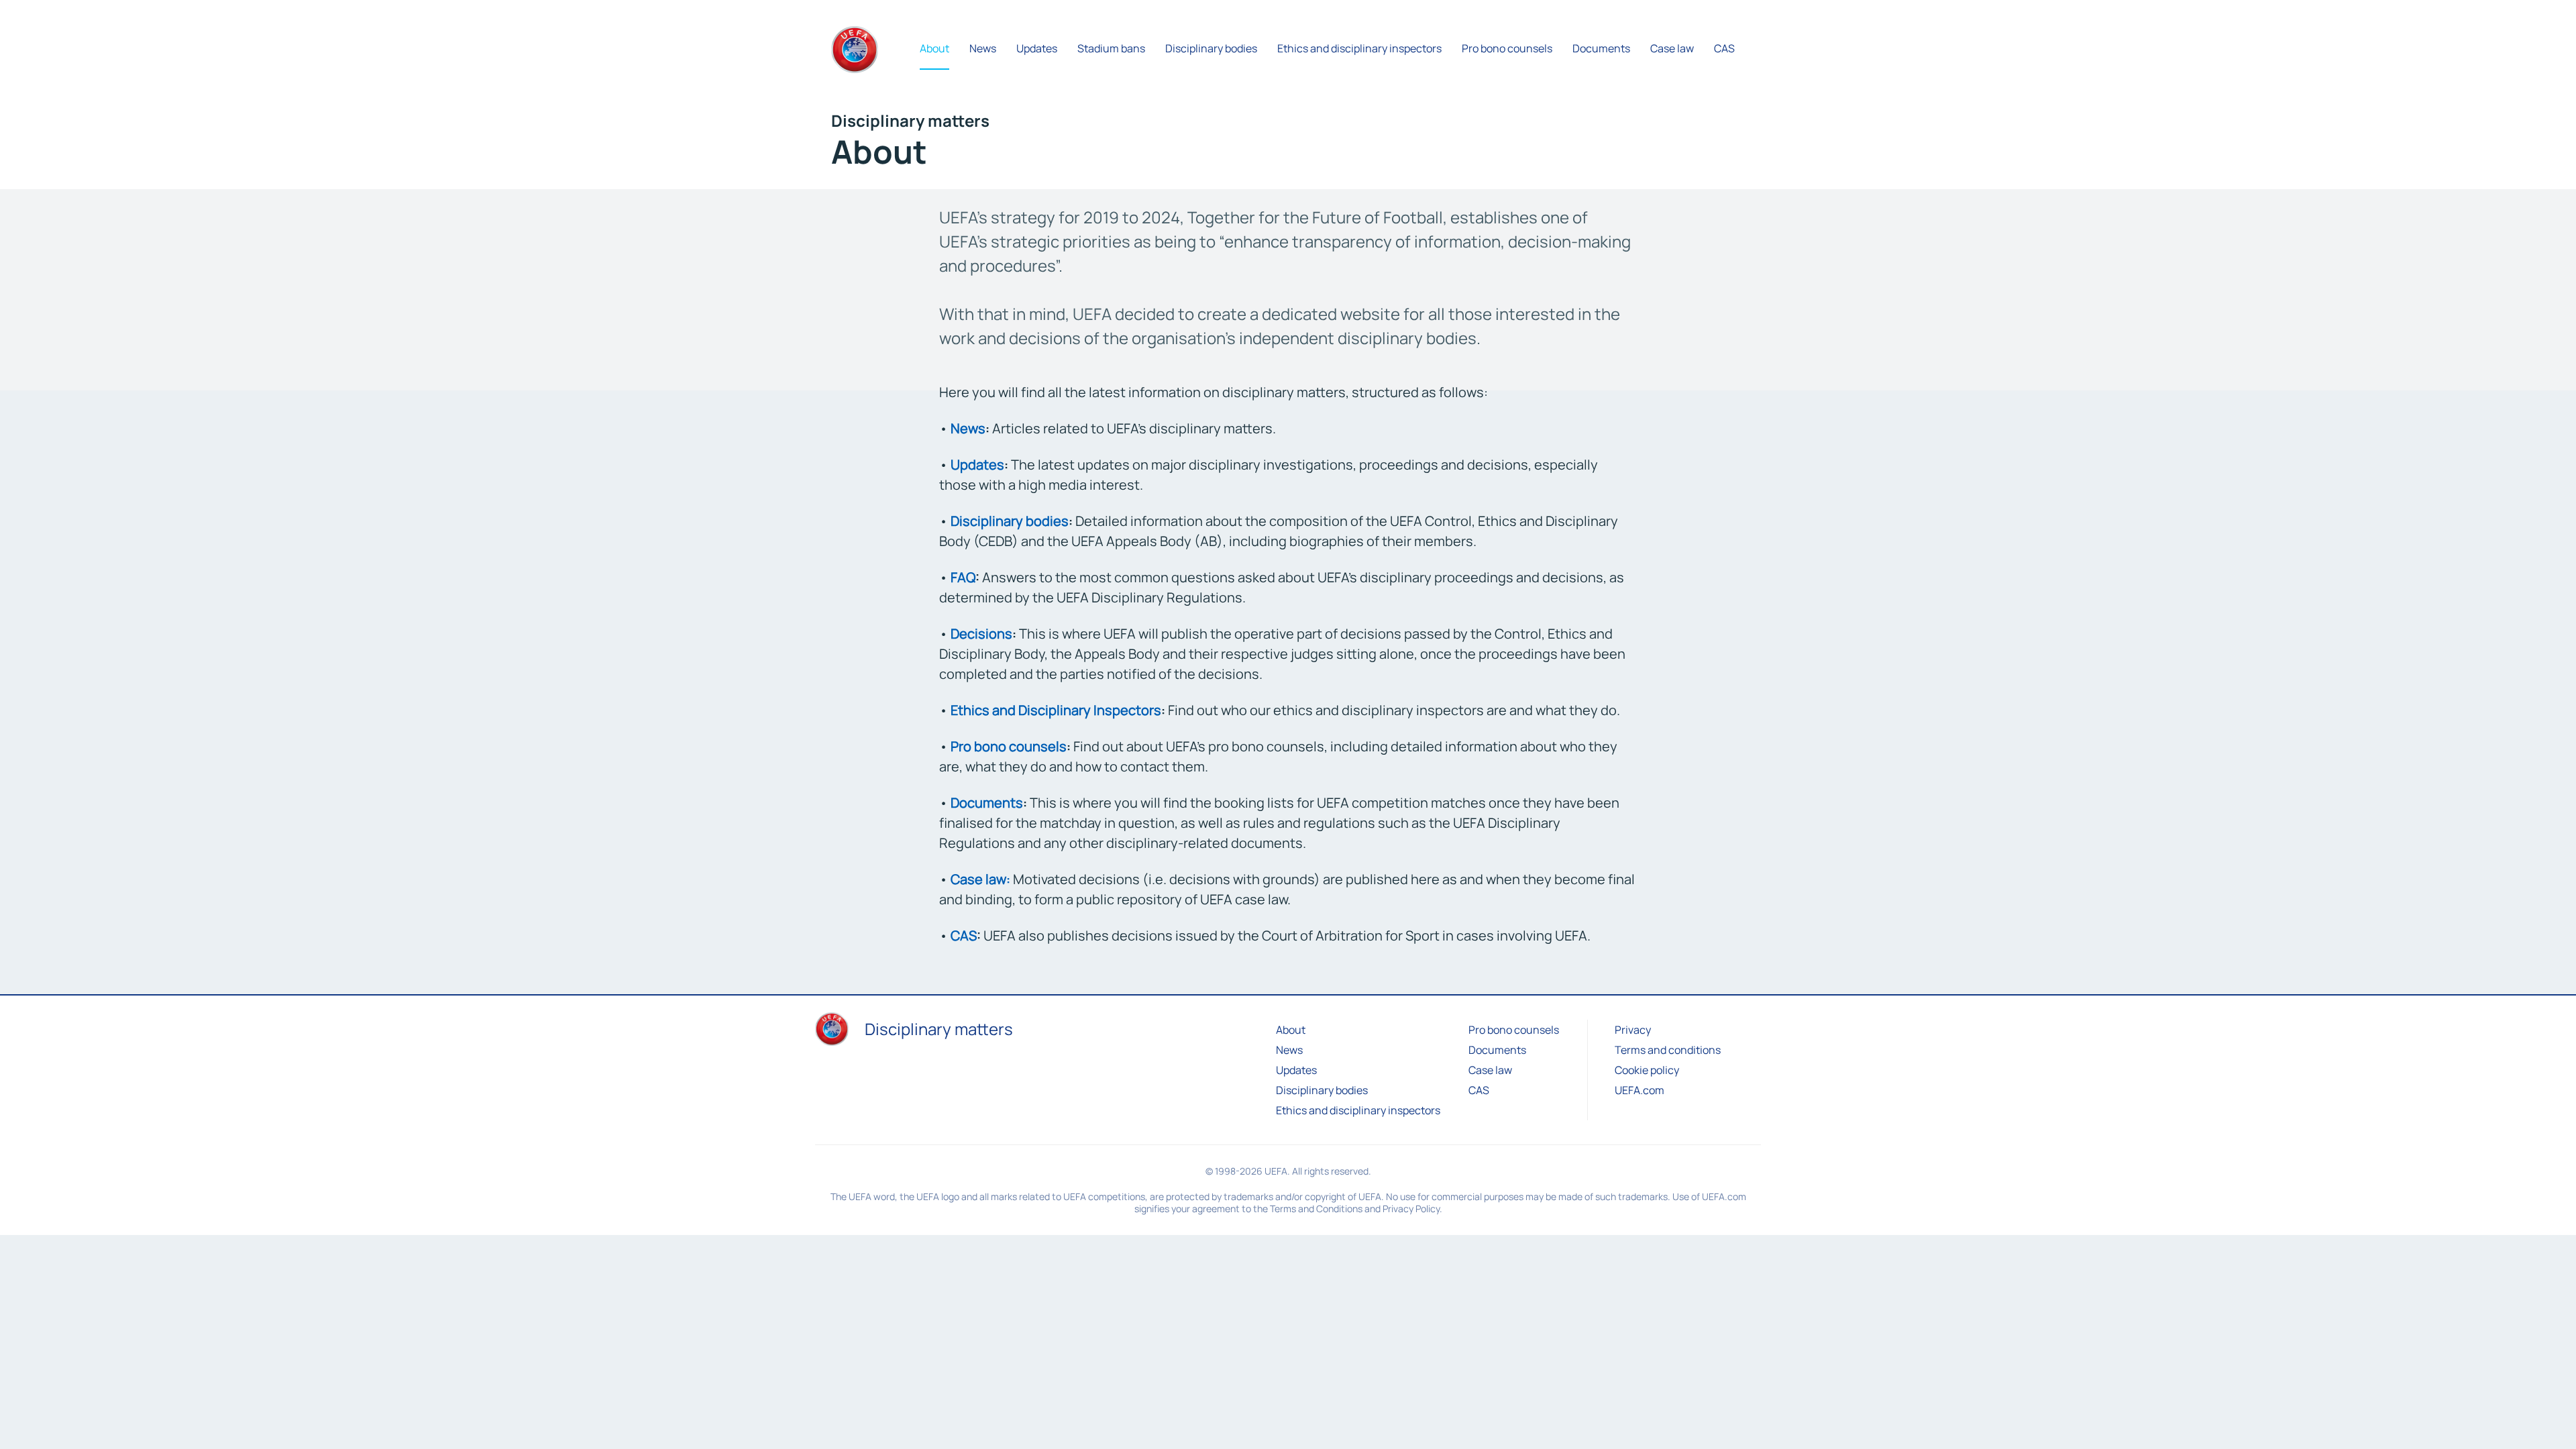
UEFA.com (1640, 1090)
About (1291, 1030)
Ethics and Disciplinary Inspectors (1056, 710)
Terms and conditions (1668, 1050)
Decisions (981, 634)
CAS (964, 935)
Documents (987, 803)
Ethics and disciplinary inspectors (1358, 1110)
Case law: (980, 879)
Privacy (1633, 1030)
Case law (1490, 1070)
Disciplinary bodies (1010, 521)
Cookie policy (1647, 1070)
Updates (977, 465)
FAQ (963, 577)
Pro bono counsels (1009, 746)
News (968, 428)
